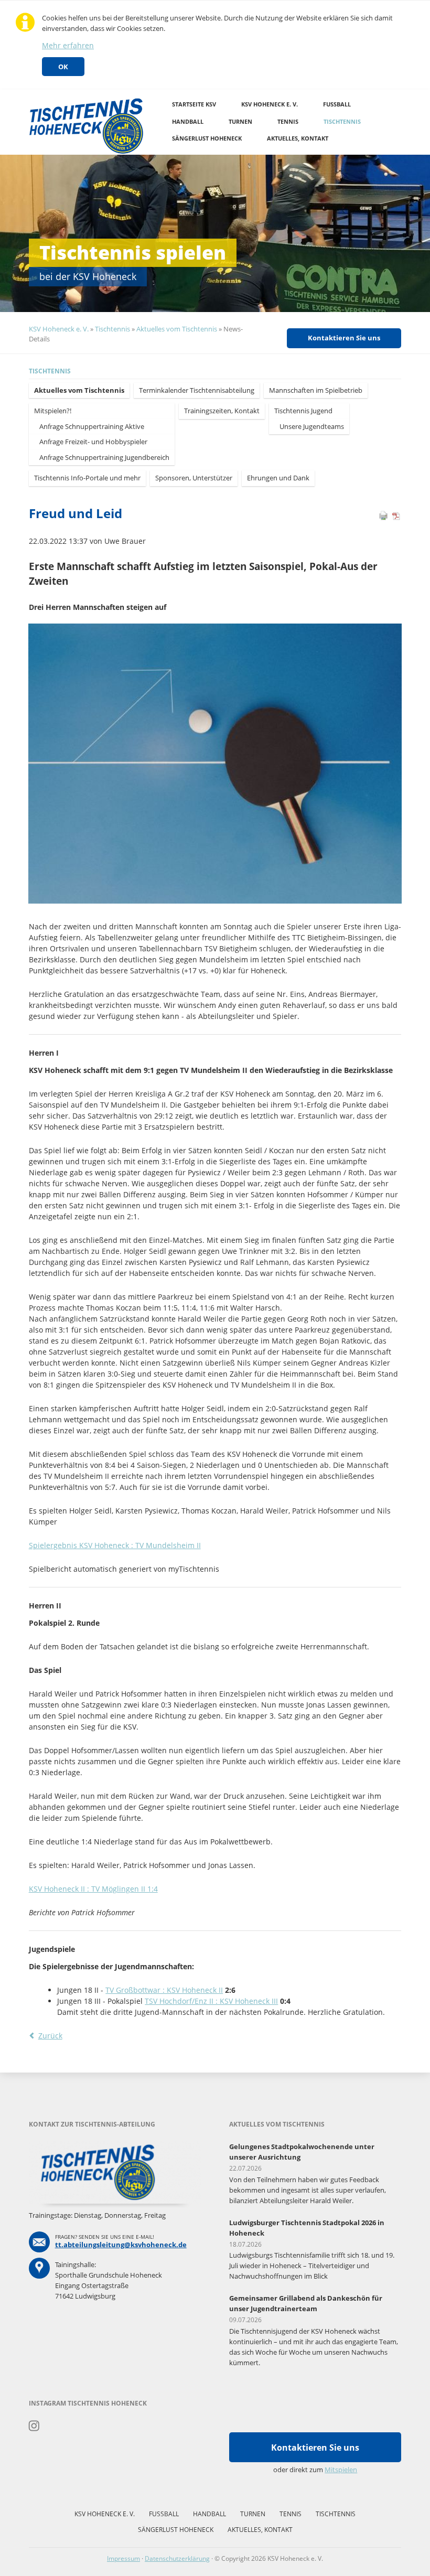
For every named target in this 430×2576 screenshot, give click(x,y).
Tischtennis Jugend (303, 411)
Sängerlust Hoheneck (207, 138)
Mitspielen (341, 2470)
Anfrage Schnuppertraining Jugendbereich (104, 457)
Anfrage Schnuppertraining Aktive (92, 426)
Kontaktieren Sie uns (344, 338)
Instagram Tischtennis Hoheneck (34, 2426)
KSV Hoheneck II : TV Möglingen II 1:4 (93, 1889)
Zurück (50, 2036)
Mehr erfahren (68, 45)
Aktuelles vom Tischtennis (177, 329)
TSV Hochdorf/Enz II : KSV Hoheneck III (211, 2001)
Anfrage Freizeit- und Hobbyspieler (93, 442)
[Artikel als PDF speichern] (396, 518)
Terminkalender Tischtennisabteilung (197, 390)
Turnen (240, 121)
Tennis (288, 121)
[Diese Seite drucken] (383, 518)
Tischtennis (342, 121)
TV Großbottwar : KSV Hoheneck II (164, 1990)
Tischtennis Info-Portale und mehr (87, 478)
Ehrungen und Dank (278, 478)
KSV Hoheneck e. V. (270, 104)
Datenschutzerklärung (177, 2558)
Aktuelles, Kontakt (298, 138)
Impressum (123, 2558)
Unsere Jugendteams (312, 426)
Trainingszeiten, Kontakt (222, 411)
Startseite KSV (194, 104)
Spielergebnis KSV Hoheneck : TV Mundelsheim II (115, 1545)
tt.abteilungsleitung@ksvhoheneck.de (121, 2245)
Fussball (337, 104)
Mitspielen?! (53, 411)
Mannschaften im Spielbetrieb (316, 390)
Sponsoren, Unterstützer (194, 478)
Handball (188, 121)
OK (63, 67)
